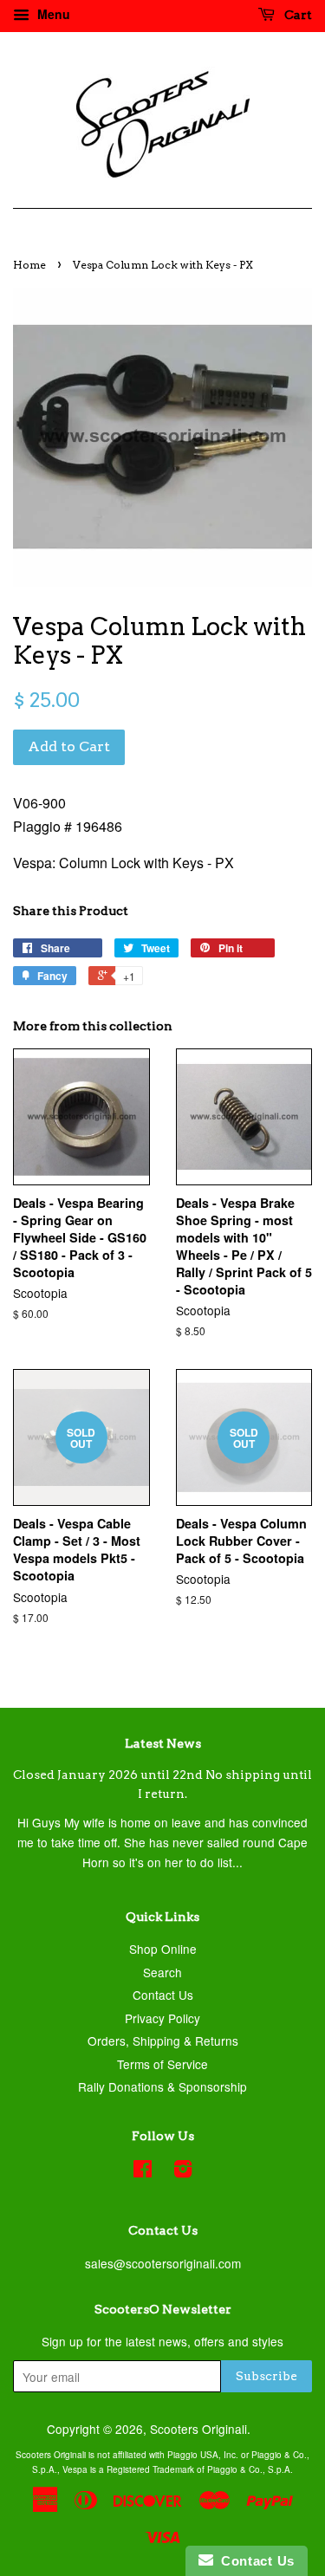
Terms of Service (162, 2064)
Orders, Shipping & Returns (163, 2041)
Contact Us (163, 1995)
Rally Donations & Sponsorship (162, 2086)
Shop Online (163, 1949)
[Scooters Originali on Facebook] (143, 2171)
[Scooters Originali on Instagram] (183, 2171)
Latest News (163, 1743)
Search (162, 1972)
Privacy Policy (162, 2018)
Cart (297, 15)
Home (29, 265)
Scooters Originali (198, 2429)
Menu (52, 14)
